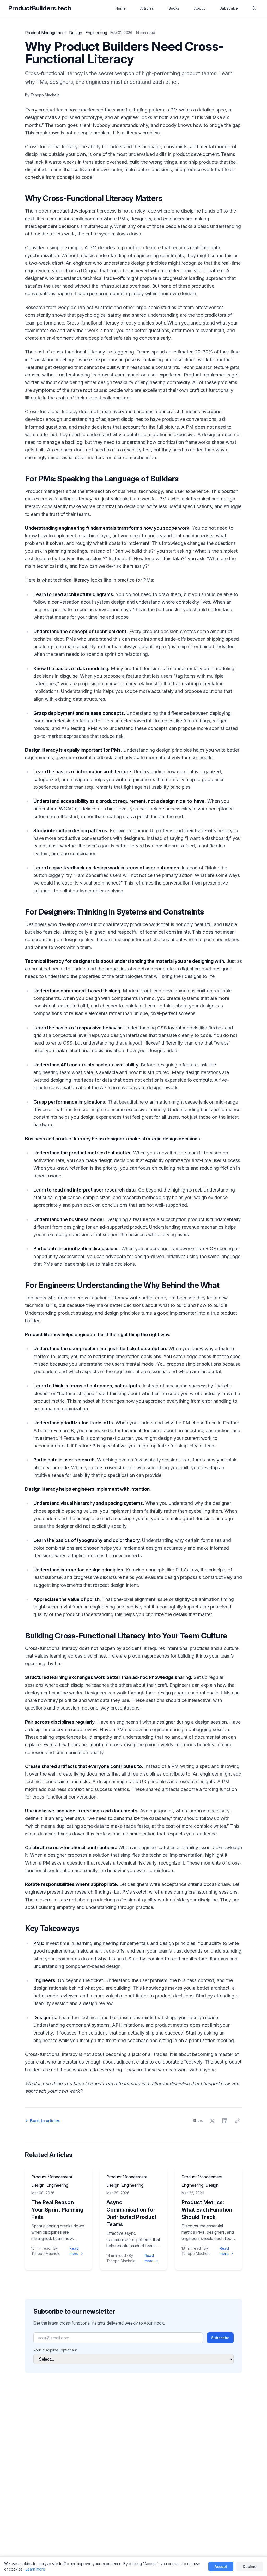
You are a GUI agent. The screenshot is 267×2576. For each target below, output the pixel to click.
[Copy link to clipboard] (237, 2121)
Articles (147, 8)
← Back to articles (43, 2121)
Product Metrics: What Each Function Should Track (207, 2210)
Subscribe (229, 8)
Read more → (76, 2251)
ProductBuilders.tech (40, 8)
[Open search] (254, 8)
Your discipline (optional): (55, 2350)
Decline (250, 2566)
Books (174, 8)
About (200, 8)
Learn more (35, 2569)
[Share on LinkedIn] (225, 2121)
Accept (221, 2566)
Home (120, 8)
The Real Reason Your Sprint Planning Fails (57, 2210)
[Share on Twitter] (212, 2121)
